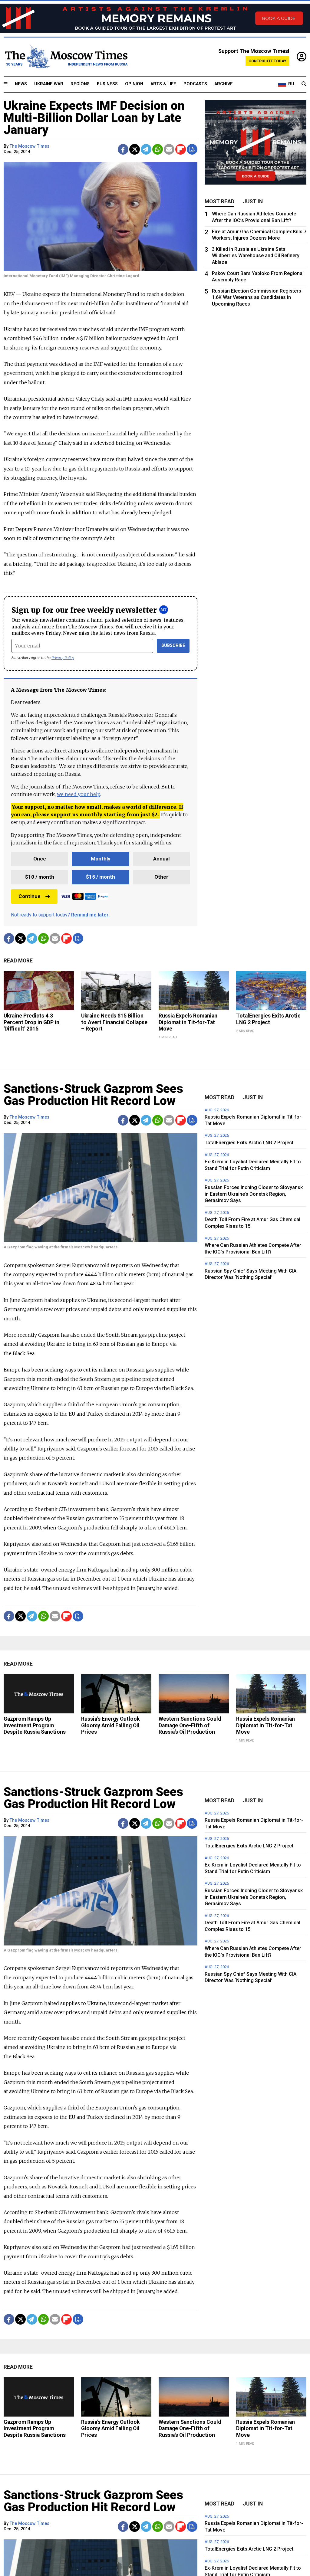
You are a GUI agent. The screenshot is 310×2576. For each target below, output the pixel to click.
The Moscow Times (30, 146)
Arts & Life (163, 84)
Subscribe (173, 646)
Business (107, 84)
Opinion (134, 84)
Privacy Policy (63, 658)
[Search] (304, 84)
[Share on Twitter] (135, 149)
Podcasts (195, 84)
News (21, 84)
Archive (224, 84)
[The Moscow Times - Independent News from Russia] (66, 57)
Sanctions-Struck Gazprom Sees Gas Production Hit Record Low (93, 1095)
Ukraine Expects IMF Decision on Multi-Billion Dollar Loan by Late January (94, 118)
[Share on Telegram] (146, 149)
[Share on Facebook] (123, 149)
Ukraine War (49, 84)
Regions (80, 84)
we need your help (79, 794)
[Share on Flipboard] (181, 149)
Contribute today (267, 61)
